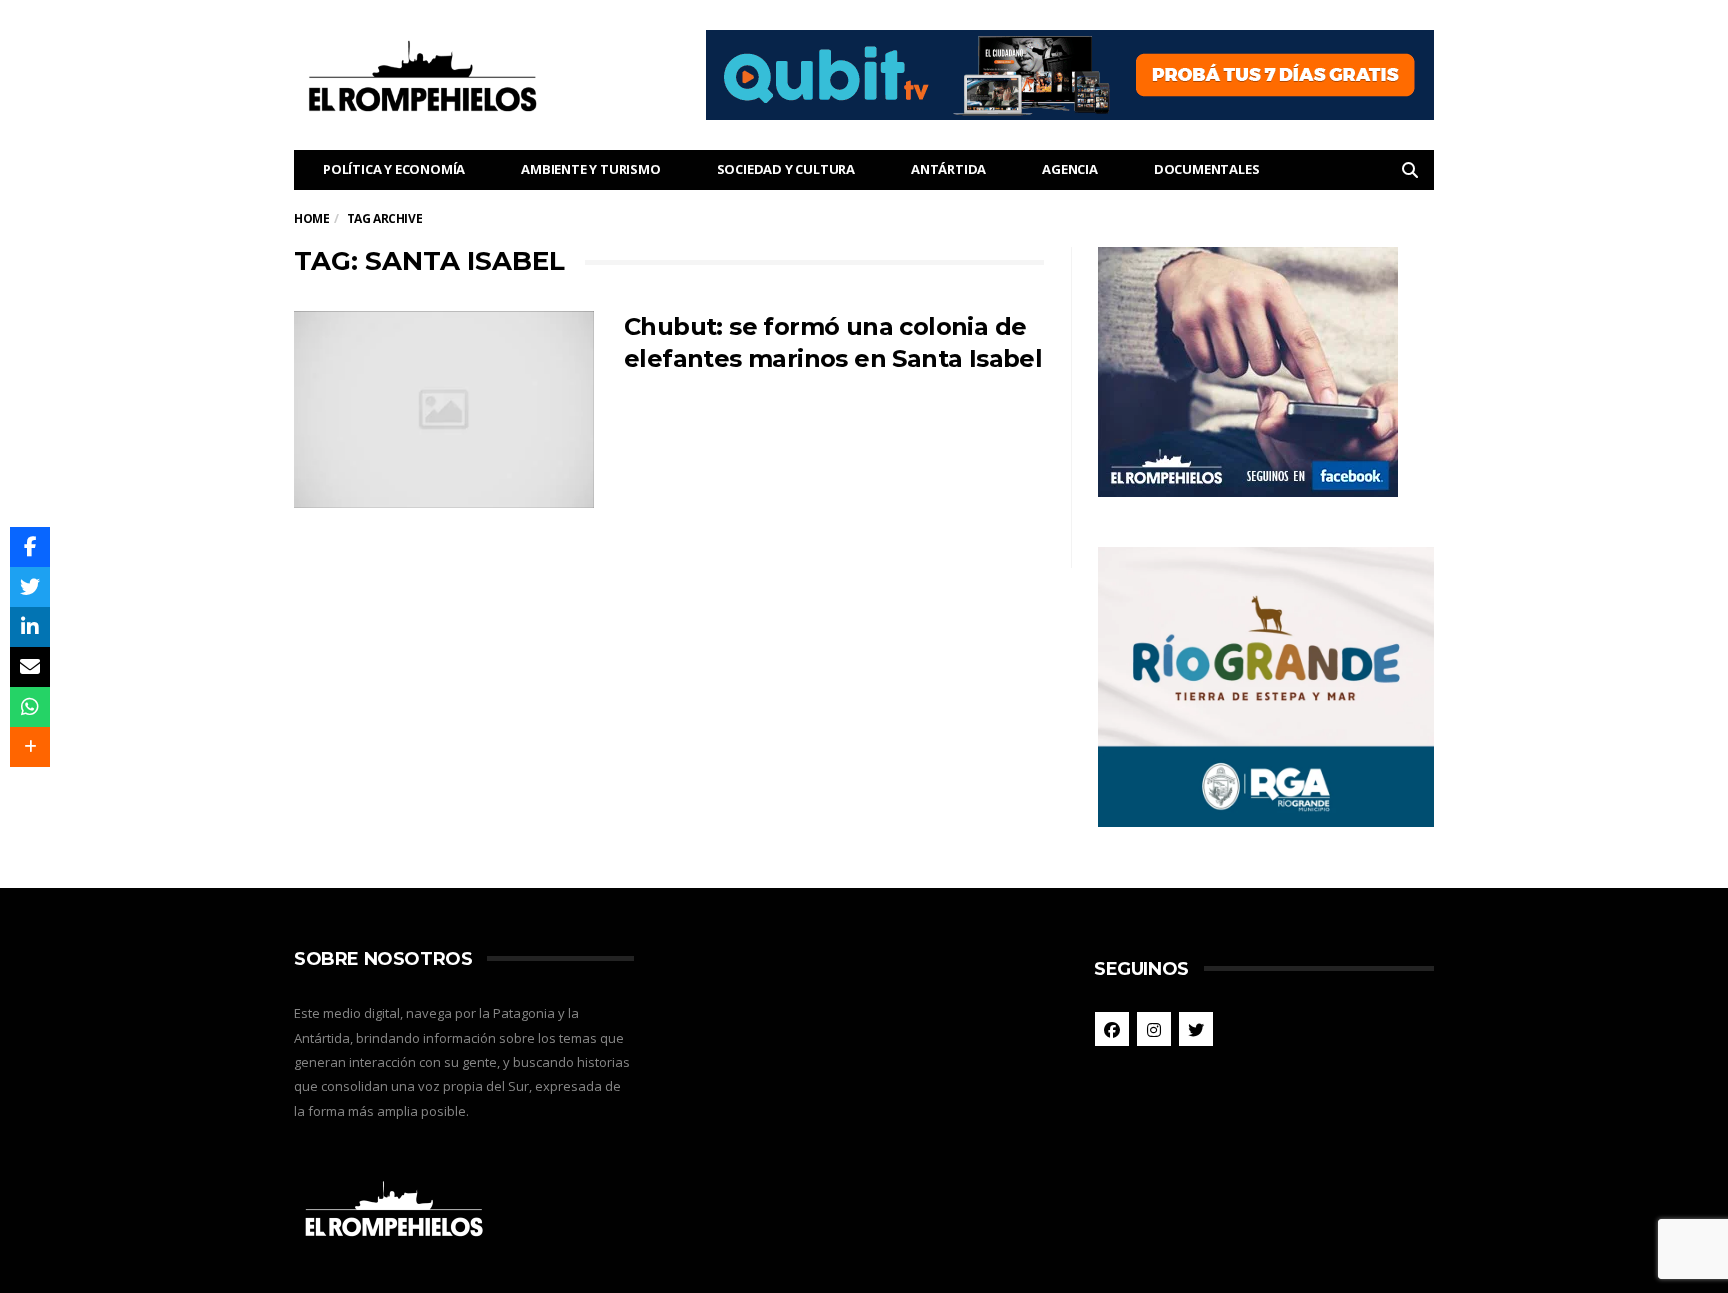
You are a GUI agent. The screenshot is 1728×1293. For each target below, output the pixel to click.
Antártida (948, 169)
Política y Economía (394, 169)
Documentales (1207, 169)
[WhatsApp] (30, 707)
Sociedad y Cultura (786, 169)
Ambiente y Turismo (590, 169)
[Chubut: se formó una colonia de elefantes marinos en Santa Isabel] (444, 410)
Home (311, 218)
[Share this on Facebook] (30, 547)
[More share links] (30, 747)
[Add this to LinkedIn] (30, 627)
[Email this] (30, 667)
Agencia (1070, 169)
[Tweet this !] (30, 587)
